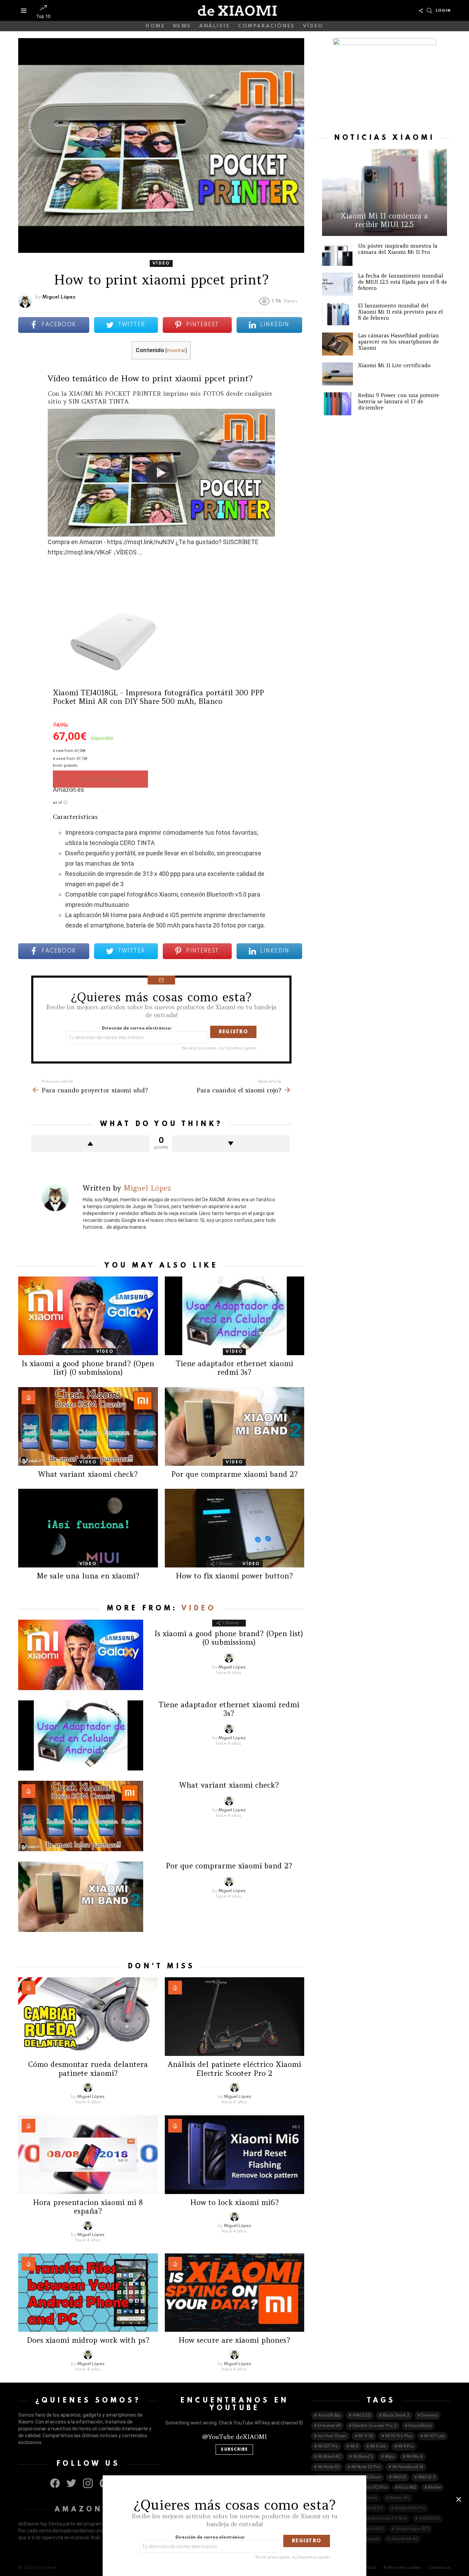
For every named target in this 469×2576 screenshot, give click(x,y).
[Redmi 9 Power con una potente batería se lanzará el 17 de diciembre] (338, 404)
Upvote (90, 1144)
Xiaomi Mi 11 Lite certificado (394, 365)
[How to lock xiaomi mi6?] (235, 2155)
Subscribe (234, 2450)
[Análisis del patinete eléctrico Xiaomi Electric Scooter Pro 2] (235, 2017)
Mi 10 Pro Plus (399, 2436)
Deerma (429, 2416)
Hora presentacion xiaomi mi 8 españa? (88, 2207)
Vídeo (313, 26)
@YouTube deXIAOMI (235, 2437)
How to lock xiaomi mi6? (235, 2202)
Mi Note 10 (329, 2467)
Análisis (215, 26)
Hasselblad (420, 2426)
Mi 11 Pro (406, 2446)
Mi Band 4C (329, 2457)
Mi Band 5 (363, 2457)
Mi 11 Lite (378, 2446)
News (182, 26)
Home (155, 26)
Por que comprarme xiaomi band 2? (235, 1474)
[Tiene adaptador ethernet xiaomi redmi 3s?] (235, 1316)
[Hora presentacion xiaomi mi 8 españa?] (88, 2155)
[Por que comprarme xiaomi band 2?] (235, 1426)
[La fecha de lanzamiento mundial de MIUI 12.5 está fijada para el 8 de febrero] (338, 284)
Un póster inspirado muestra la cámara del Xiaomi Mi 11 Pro (398, 249)
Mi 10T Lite (434, 2436)
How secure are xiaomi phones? (234, 2340)
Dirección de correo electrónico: (137, 1028)
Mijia (390, 2457)
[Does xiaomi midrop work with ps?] (88, 2293)
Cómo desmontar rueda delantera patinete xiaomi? (88, 2069)
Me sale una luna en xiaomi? (88, 1576)
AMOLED (362, 2416)
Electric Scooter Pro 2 (375, 2426)
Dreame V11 (329, 2426)
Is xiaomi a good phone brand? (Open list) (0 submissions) (88, 1368)
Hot (28, 1397)
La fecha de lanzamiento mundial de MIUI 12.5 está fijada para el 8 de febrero (403, 282)
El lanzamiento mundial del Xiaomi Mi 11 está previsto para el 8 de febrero (401, 312)
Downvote (231, 1144)
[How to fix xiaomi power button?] (235, 1528)
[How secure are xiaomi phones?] (235, 2293)
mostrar (176, 350)
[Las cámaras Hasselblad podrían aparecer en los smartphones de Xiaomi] (338, 344)
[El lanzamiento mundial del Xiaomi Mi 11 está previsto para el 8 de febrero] (338, 314)
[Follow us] (421, 11)
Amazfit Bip (329, 2416)
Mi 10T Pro (328, 2446)
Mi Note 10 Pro (366, 2467)
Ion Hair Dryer (332, 2436)
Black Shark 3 (396, 2416)
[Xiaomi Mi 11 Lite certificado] (338, 374)
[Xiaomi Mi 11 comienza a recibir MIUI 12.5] (385, 193)
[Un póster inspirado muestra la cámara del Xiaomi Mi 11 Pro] (338, 254)
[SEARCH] (430, 11)
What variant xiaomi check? (88, 1474)
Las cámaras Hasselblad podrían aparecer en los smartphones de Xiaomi (398, 342)
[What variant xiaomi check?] (88, 1426)
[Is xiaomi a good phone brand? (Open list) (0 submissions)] (88, 1316)
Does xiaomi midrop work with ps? (88, 2340)
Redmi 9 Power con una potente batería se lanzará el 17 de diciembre (399, 401)
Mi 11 (354, 2446)
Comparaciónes (266, 26)
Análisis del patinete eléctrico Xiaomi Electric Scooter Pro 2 (234, 2069)
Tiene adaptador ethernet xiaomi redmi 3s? (235, 1368)
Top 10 (43, 16)
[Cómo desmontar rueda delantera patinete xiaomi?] (88, 2017)
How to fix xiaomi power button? (234, 1576)
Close (459, 2499)
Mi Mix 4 (414, 2457)
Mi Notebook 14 (408, 2467)
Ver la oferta (100, 779)
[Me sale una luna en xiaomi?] (88, 1528)
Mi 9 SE (366, 2436)
